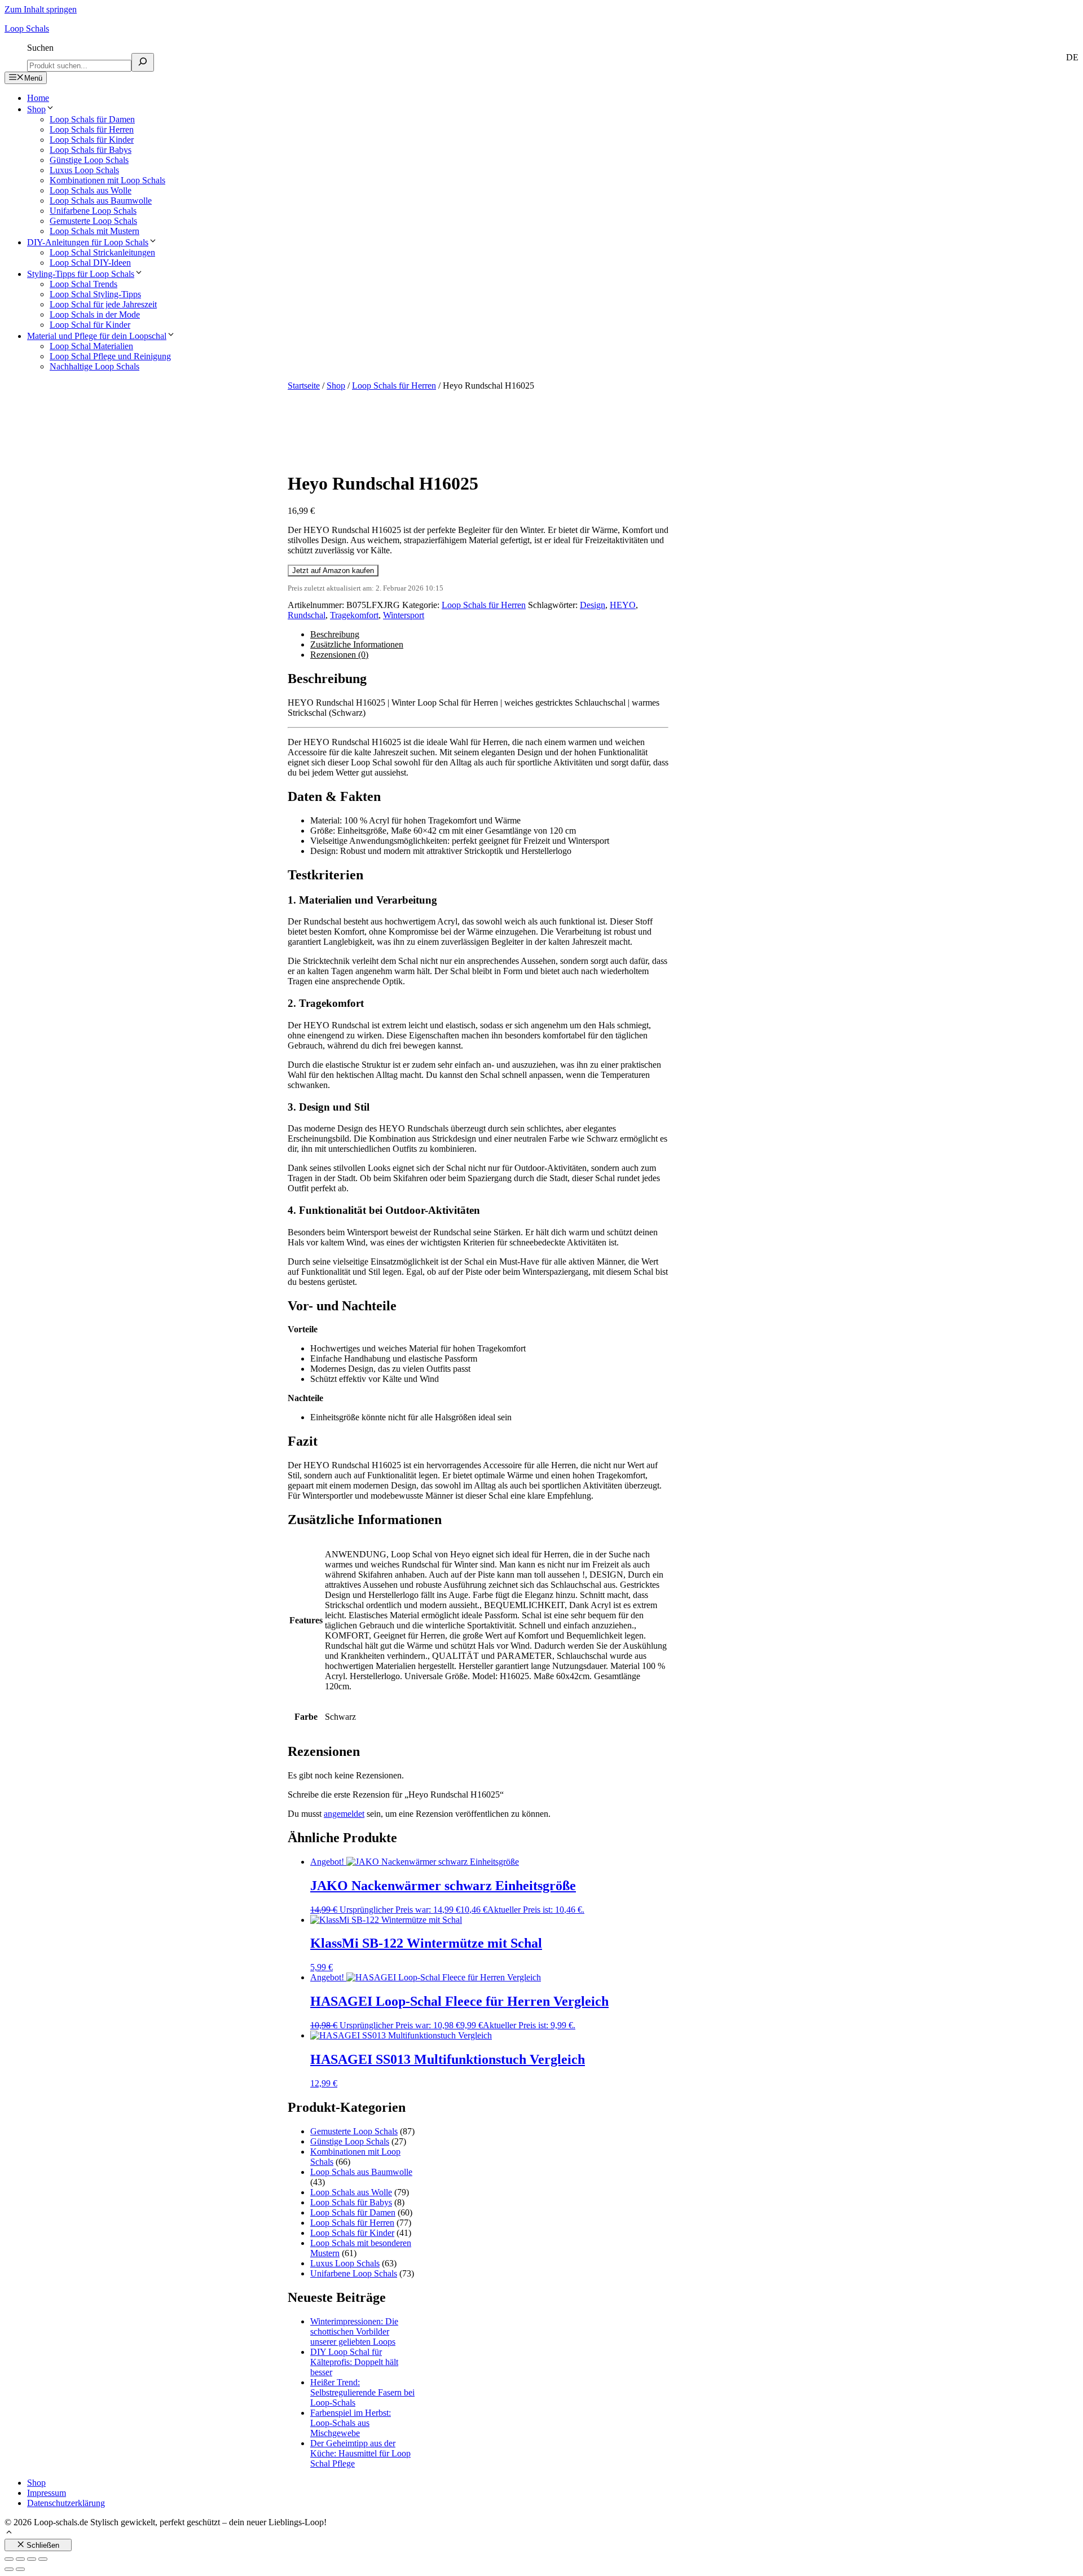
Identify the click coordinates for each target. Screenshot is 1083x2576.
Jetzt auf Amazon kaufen (333, 571)
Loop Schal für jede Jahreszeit (103, 304)
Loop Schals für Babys (91, 150)
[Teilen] (32, 2559)
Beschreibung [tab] (335, 634)
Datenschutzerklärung (66, 2503)
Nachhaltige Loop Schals (94, 366)
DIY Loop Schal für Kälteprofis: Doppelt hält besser (354, 2362)
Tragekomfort (354, 615)
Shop (36, 109)
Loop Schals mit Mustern (94, 231)
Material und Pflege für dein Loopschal (97, 336)
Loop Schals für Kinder (92, 140)
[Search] (143, 62)
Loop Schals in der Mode (95, 314)
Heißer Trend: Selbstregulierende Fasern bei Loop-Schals (362, 2392)
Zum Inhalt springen (41, 9)
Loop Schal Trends (83, 284)
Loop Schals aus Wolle (91, 190)
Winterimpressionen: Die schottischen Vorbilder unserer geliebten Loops (354, 2331)
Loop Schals (27, 28)
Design (593, 605)
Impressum (47, 2493)
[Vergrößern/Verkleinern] (9, 2559)
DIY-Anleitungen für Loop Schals (88, 242)
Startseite (304, 386)
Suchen (40, 48)
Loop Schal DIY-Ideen (90, 263)
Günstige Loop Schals (89, 160)
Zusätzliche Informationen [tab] (357, 644)
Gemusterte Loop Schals (93, 221)
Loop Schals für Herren (92, 129)
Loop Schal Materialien (91, 346)
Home (38, 98)
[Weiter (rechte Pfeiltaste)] (20, 2569)
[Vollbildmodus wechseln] (20, 2559)
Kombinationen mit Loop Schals (107, 180)
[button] (9, 2533)
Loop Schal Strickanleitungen (102, 252)
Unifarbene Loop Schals (93, 211)
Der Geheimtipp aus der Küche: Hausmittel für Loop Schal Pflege (360, 2453)
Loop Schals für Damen (92, 119)
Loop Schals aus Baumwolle (101, 201)
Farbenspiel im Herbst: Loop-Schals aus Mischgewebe (351, 2423)
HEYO (623, 605)
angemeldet (344, 1814)
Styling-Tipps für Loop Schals (81, 274)
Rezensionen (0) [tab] (339, 655)
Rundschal (307, 615)
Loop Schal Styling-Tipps (95, 294)
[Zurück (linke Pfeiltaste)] (9, 2569)
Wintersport (404, 615)
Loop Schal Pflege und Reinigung (110, 356)
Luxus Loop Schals (84, 170)
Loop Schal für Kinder (90, 325)
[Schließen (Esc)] (43, 2559)
